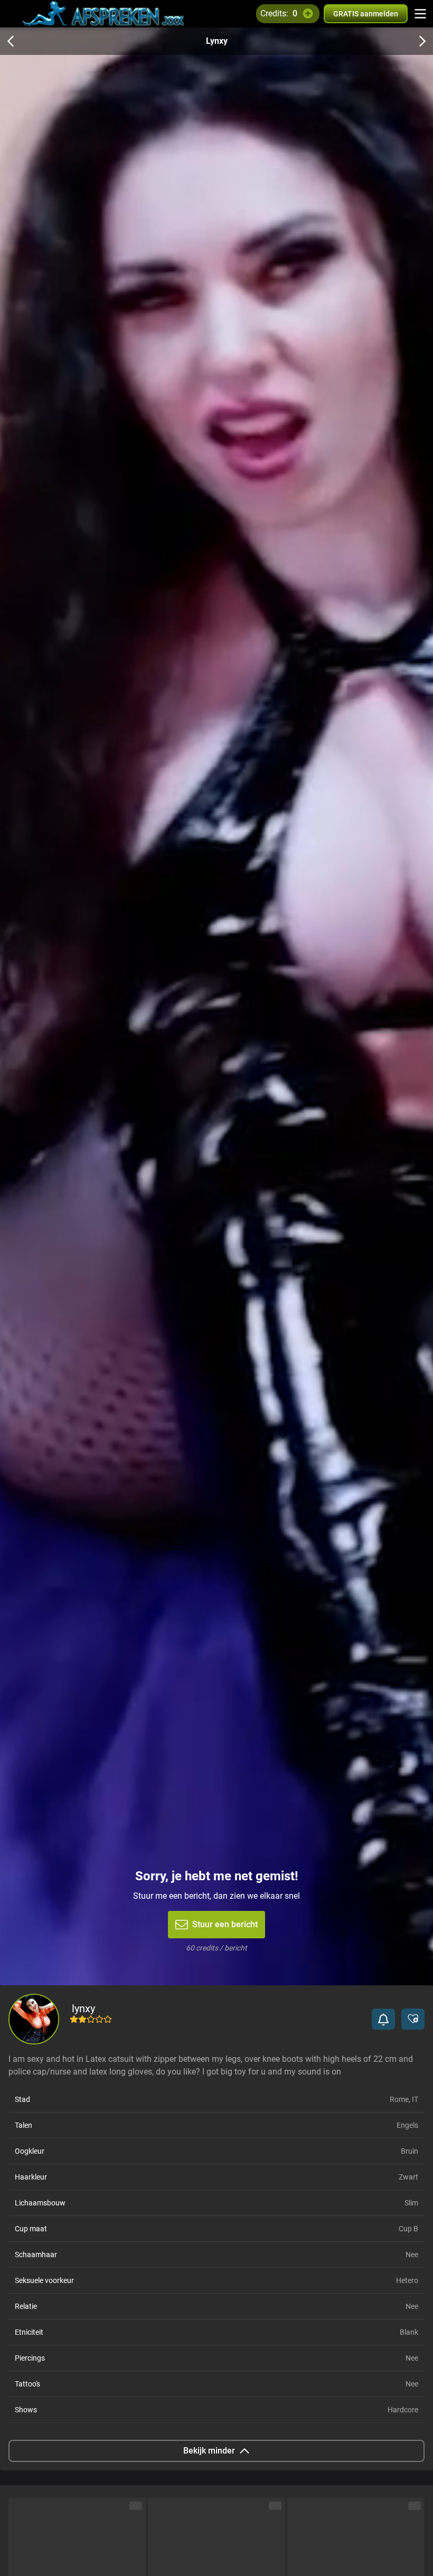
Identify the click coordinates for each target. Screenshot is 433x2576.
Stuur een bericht (225, 1924)
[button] (383, 2019)
